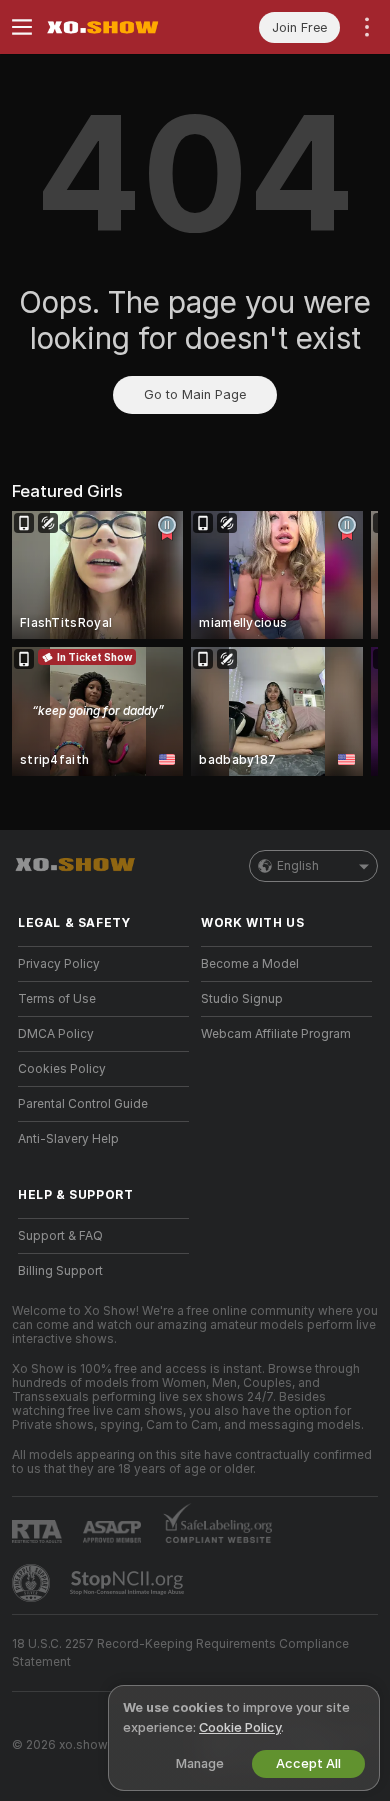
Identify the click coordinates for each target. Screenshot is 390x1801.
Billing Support (60, 1271)
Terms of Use (57, 999)
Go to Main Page (195, 394)
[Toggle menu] (22, 27)
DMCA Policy (56, 1034)
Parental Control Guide (83, 1104)
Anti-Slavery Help (68, 1139)
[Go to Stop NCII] (129, 1583)
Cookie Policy (240, 1727)
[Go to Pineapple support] (33, 1583)
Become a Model (250, 964)
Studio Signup (242, 999)
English (298, 866)
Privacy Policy (59, 964)
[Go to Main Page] (119, 27)
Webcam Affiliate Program (276, 1034)
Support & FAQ (60, 1236)
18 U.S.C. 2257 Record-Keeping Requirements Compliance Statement (180, 1653)
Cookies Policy (62, 1069)
